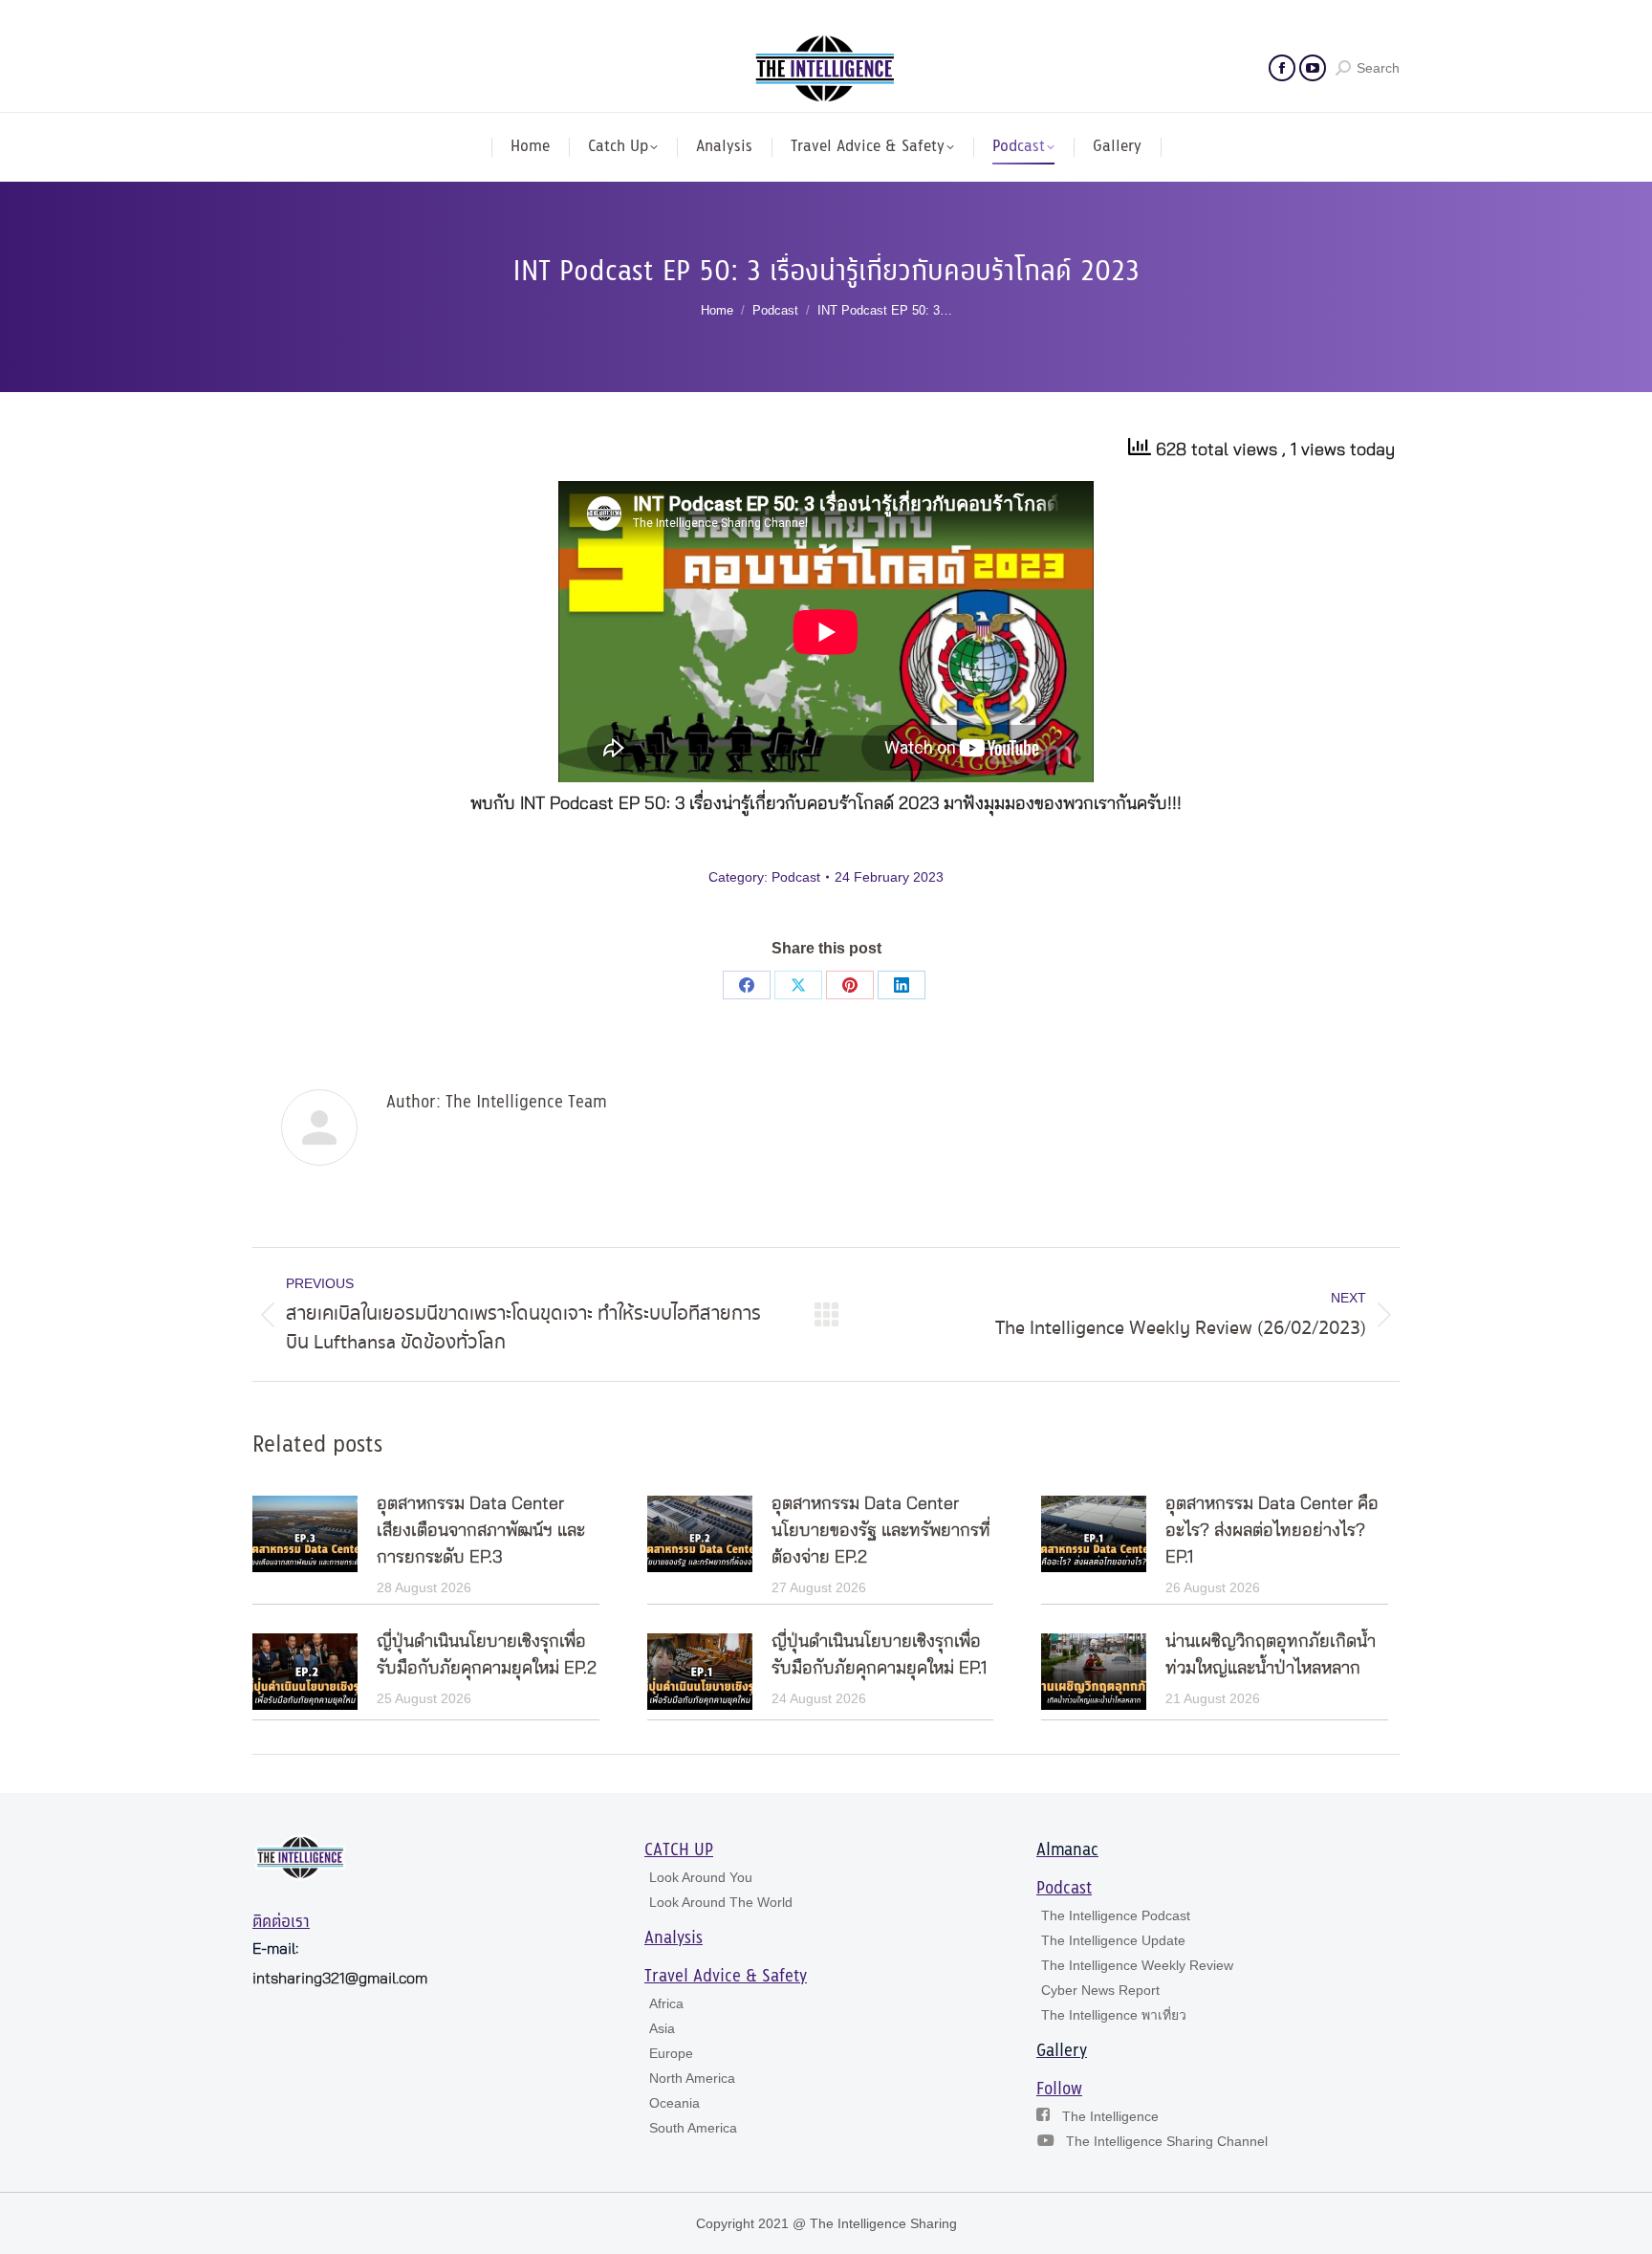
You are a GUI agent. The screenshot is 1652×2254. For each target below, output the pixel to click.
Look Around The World (721, 1902)
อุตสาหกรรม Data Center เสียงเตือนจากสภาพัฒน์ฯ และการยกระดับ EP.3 (481, 1531)
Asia (662, 2028)
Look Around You (701, 1877)
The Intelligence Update (1113, 1940)
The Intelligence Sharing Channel (1167, 2141)
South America (693, 2128)
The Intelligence (1110, 2116)
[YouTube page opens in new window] (1313, 68)
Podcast (796, 877)
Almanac (1067, 1850)
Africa (666, 2003)
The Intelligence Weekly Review (1137, 1965)
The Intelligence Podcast (1116, 1915)
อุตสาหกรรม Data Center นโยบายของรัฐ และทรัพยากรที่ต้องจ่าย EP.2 (881, 1531)
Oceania (674, 2103)
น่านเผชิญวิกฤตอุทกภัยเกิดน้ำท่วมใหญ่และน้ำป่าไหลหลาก (1271, 1655)
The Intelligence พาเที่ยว (1114, 2015)
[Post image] (305, 1534)
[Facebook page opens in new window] (1282, 68)
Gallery (1062, 2051)
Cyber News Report (1100, 1990)
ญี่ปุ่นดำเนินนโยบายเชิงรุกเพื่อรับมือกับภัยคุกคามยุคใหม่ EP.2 (487, 1655)
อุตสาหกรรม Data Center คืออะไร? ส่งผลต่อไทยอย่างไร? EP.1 (1272, 1531)
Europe (671, 2053)
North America (692, 2078)
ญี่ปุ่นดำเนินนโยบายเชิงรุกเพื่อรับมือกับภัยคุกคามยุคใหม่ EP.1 (879, 1655)
